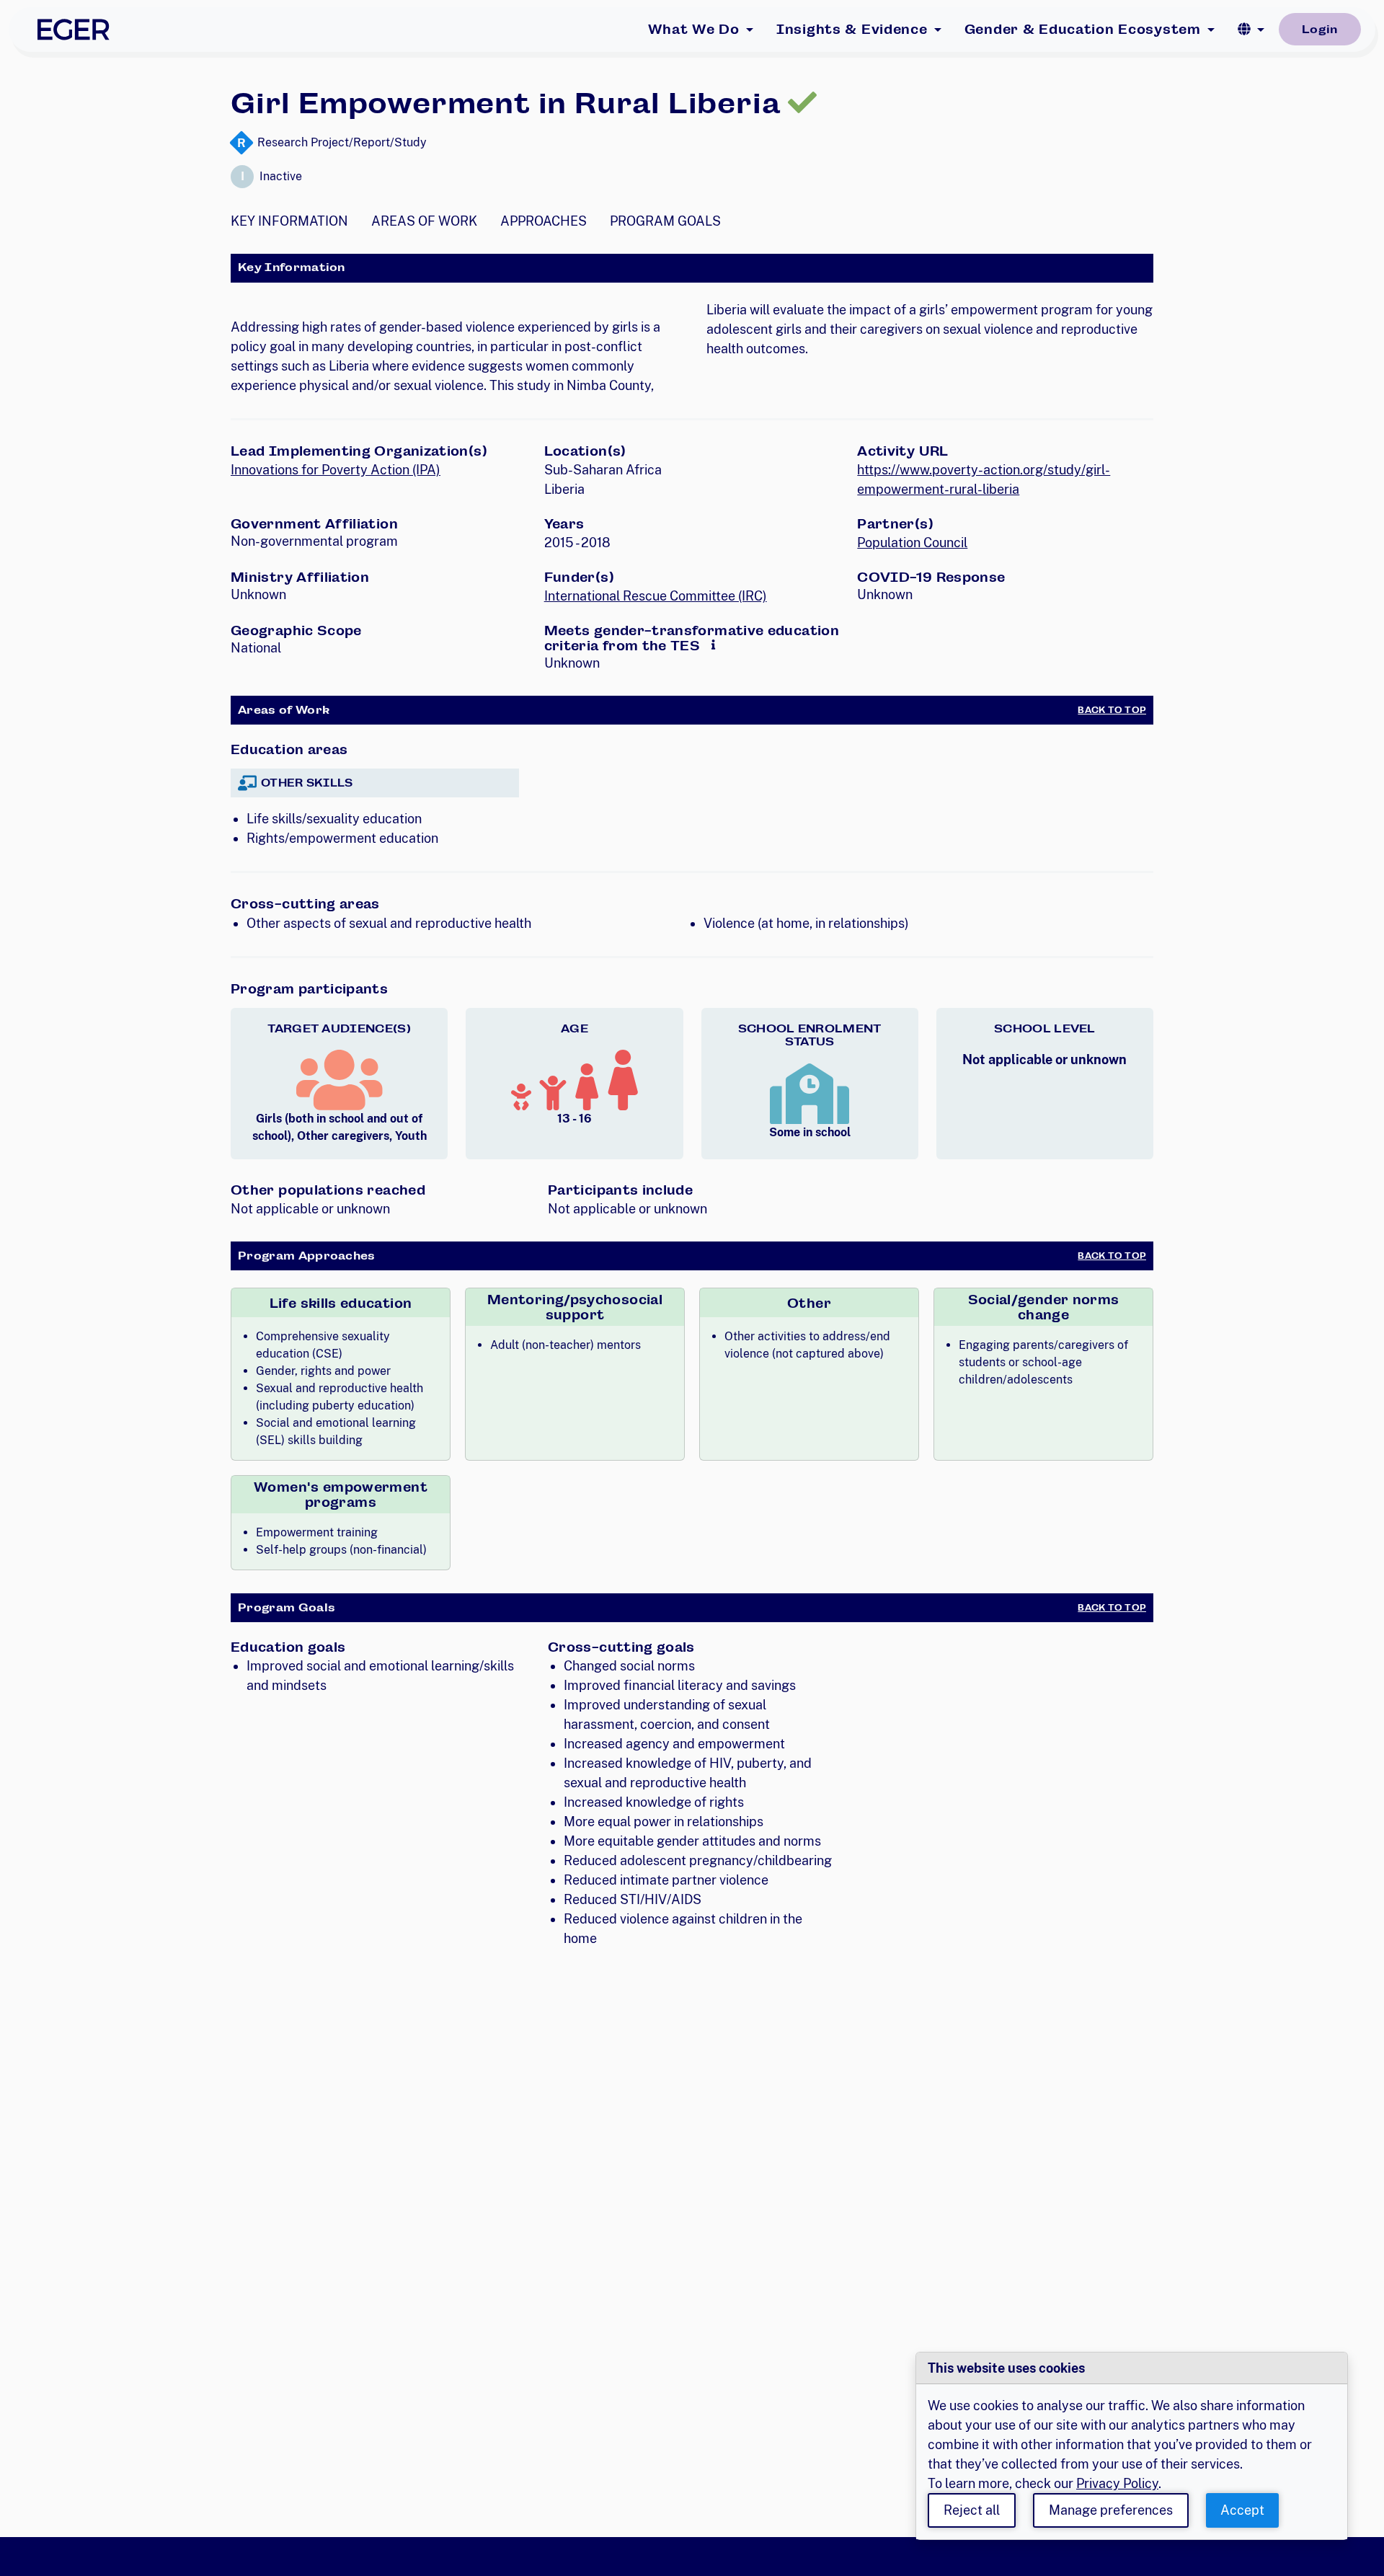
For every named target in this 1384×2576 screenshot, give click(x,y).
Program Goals (665, 221)
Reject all (972, 2510)
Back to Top (1112, 710)
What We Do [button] (694, 29)
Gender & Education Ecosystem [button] (1083, 29)
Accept (1242, 2510)
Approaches (544, 221)
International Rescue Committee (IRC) (656, 596)
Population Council (912, 543)
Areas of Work (424, 221)
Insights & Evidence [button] (852, 29)
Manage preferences (1111, 2510)
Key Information (289, 221)
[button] (1251, 30)
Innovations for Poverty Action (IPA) (336, 470)
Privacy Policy (1117, 2483)
